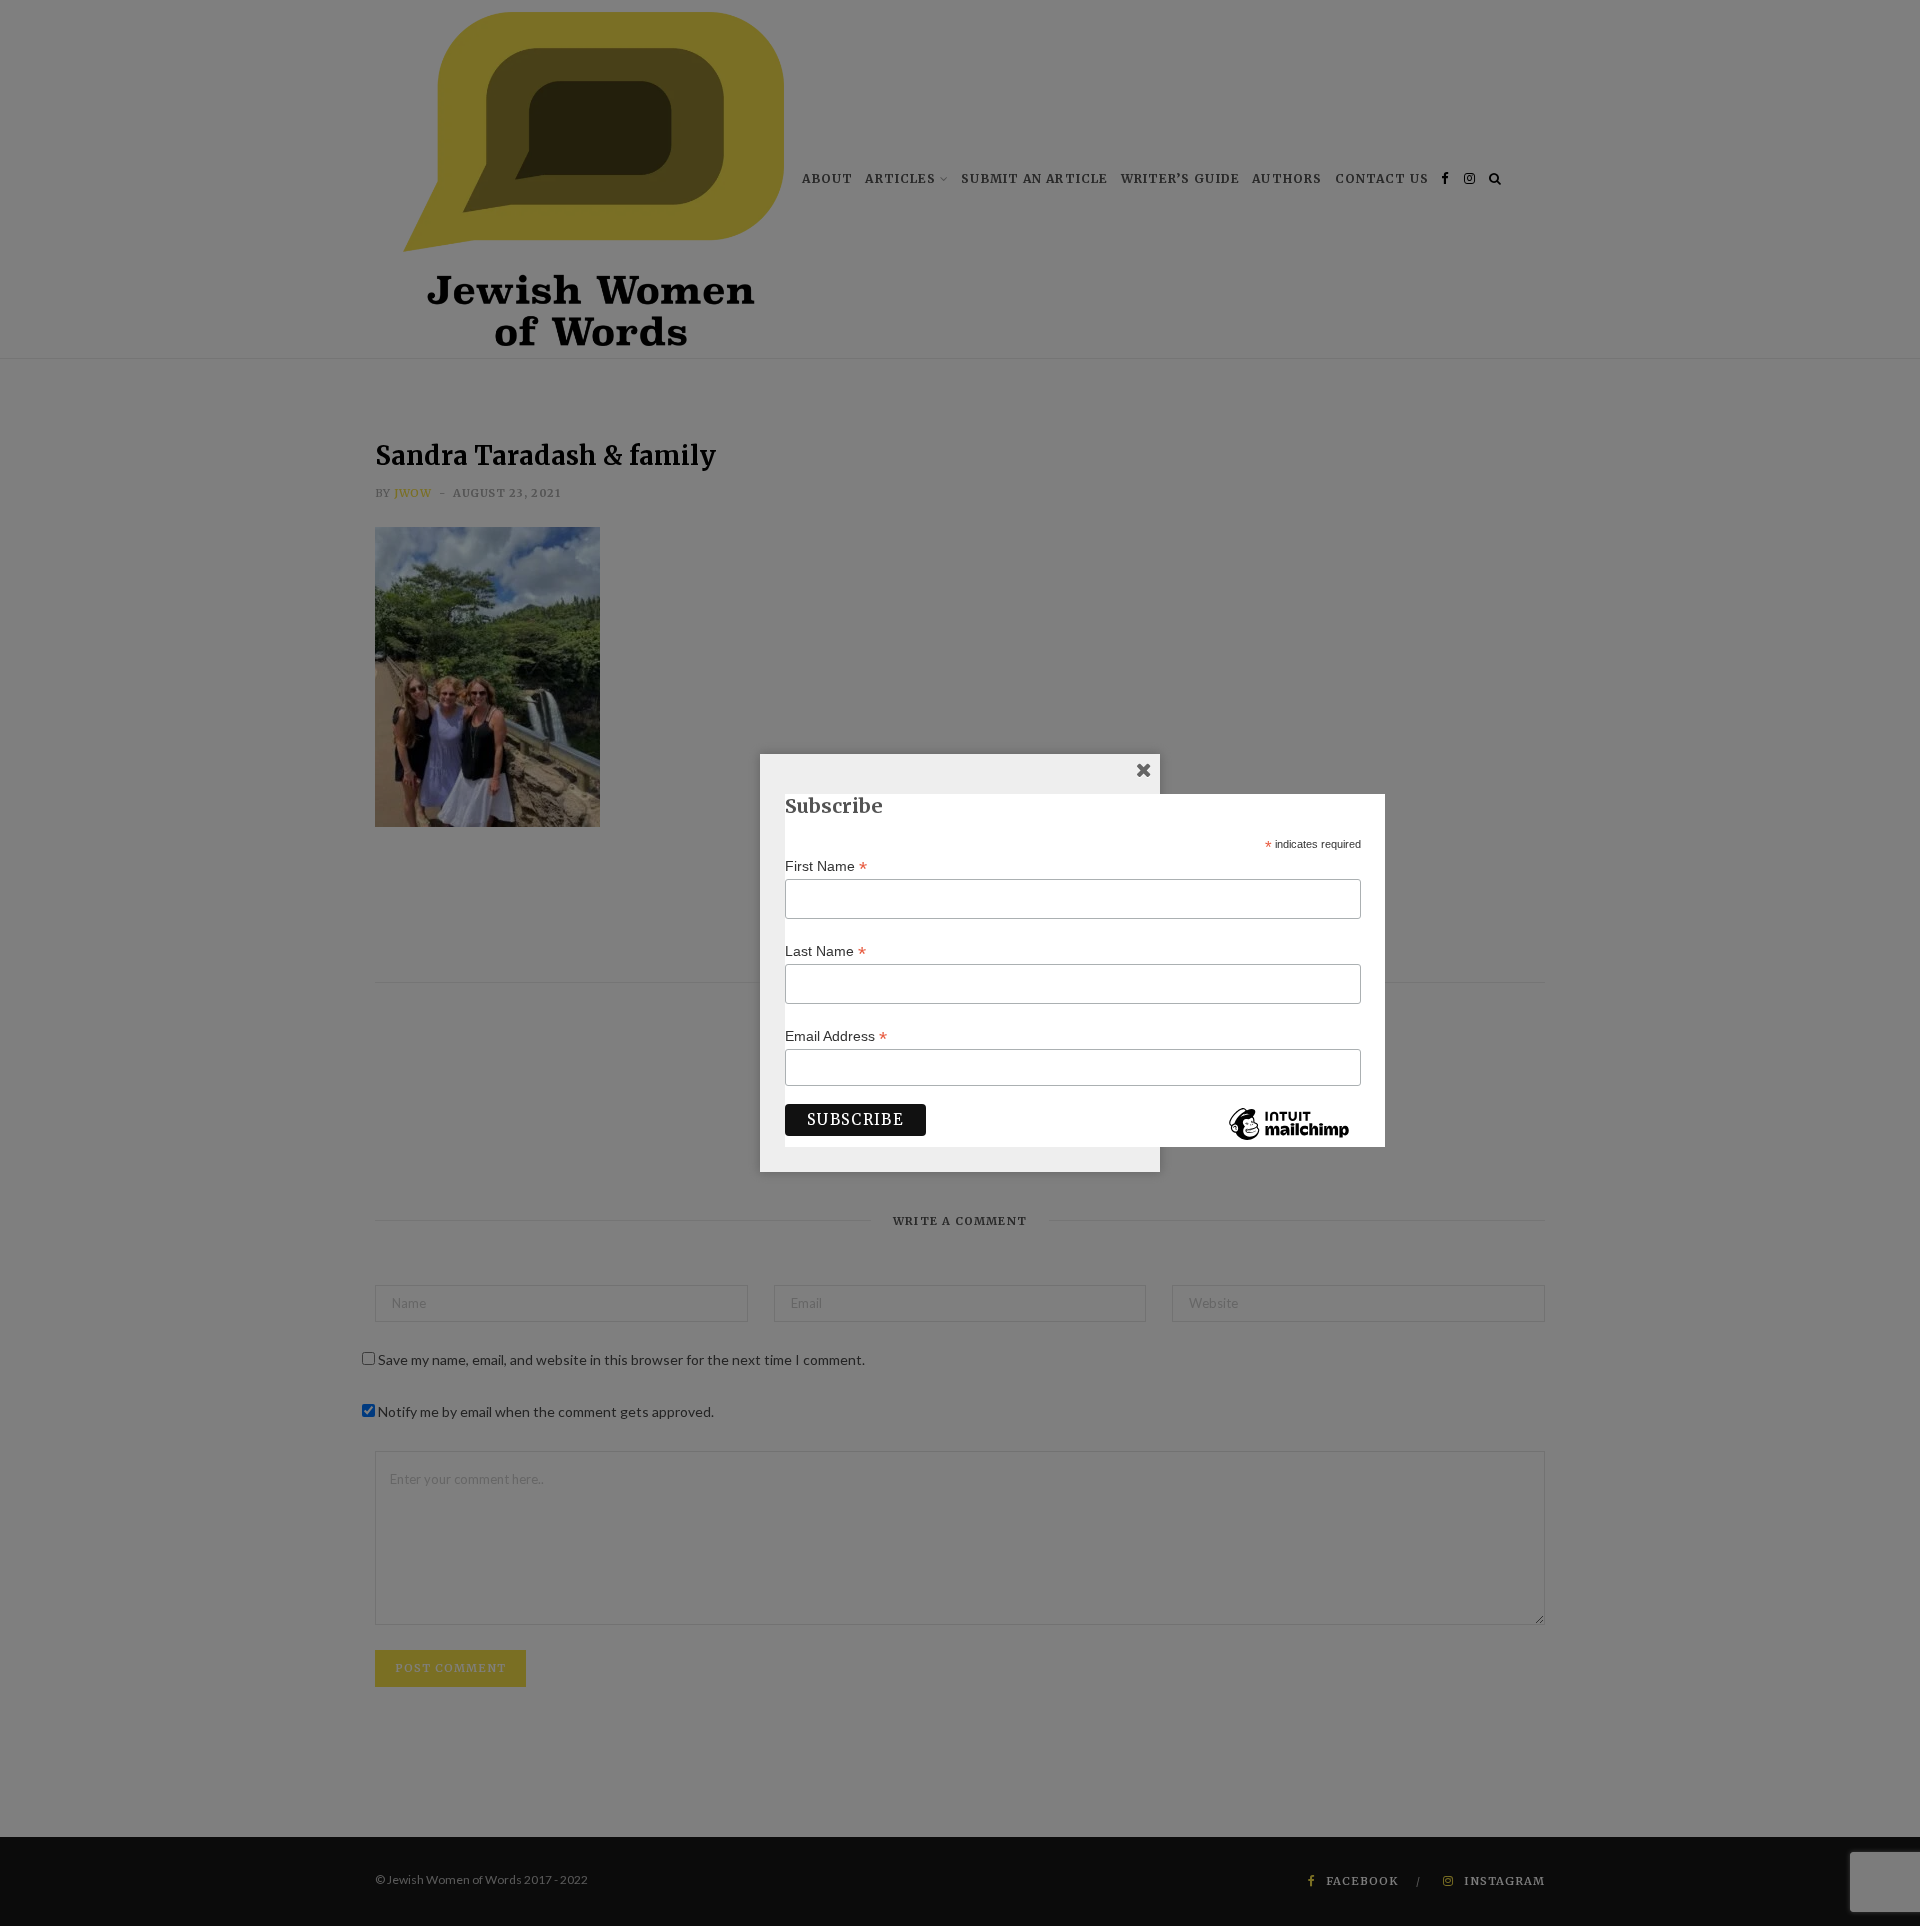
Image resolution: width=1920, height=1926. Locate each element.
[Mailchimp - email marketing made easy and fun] (1289, 1139)
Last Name (825, 951)
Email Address (836, 1036)
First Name (826, 866)
